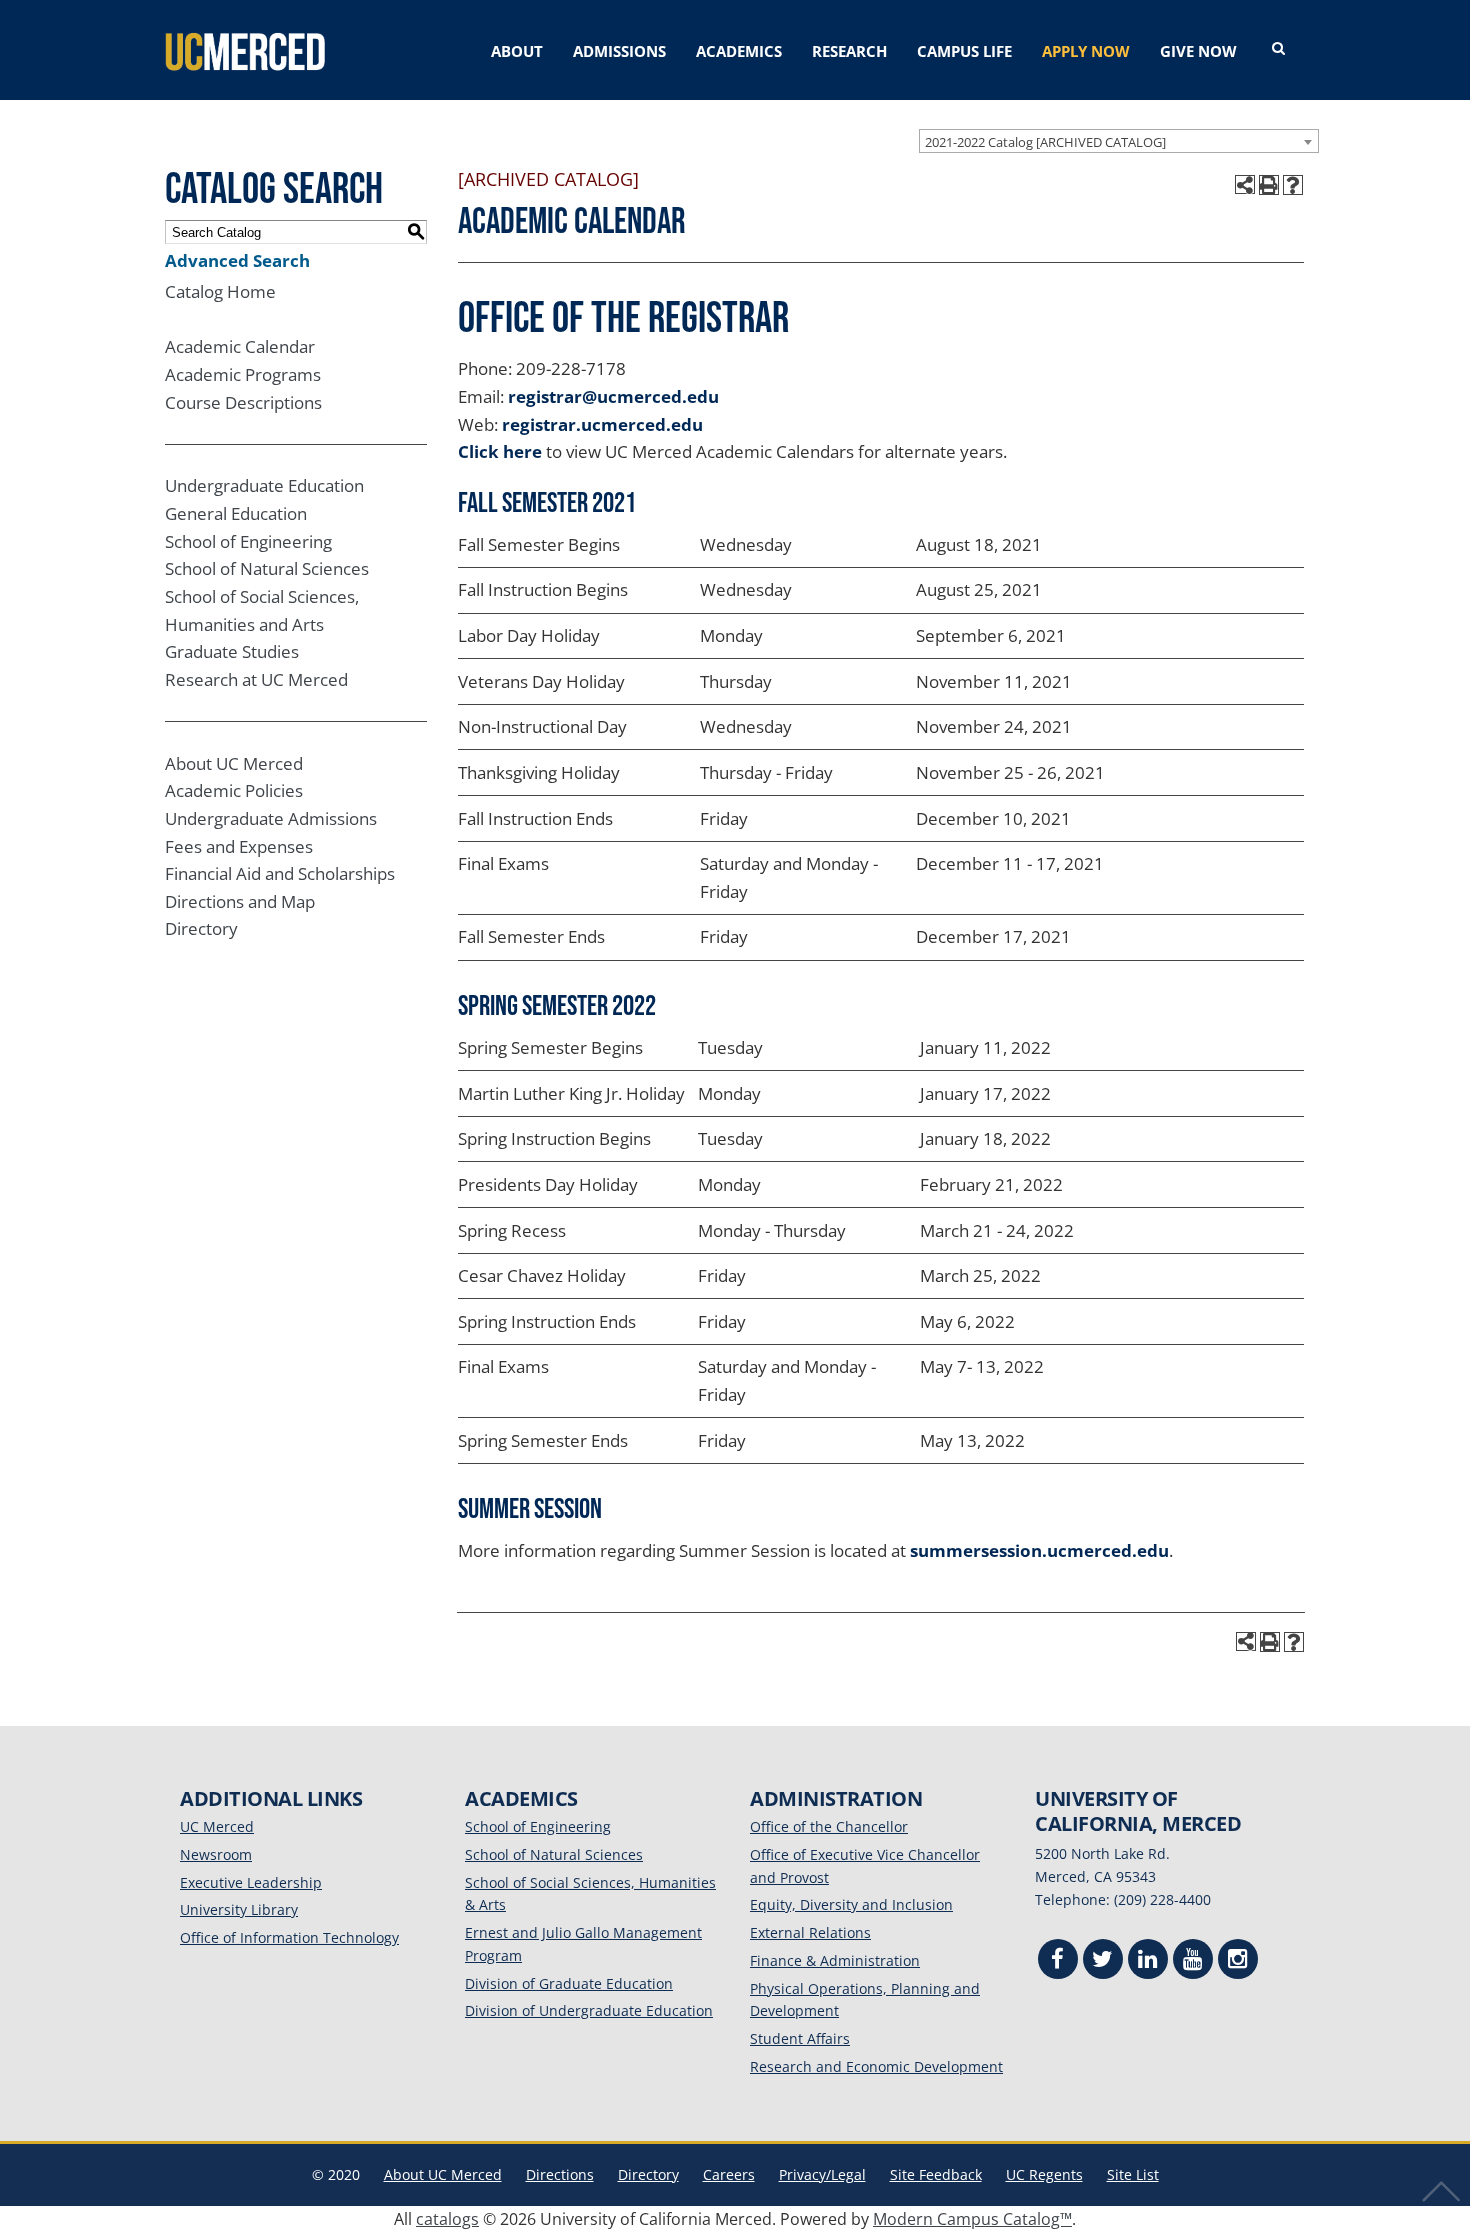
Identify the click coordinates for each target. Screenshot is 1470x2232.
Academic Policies (234, 790)
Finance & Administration (835, 1960)
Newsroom (216, 1854)
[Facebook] (1058, 1961)
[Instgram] (1238, 1961)
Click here (500, 451)
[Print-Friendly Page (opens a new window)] (1269, 185)
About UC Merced (234, 763)
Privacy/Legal (822, 2174)
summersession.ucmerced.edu (1039, 1550)
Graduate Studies (232, 651)
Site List (1133, 2174)
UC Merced (217, 1826)
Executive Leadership (251, 1882)
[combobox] (1119, 141)
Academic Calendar (240, 346)
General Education (236, 513)
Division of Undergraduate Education (589, 2010)
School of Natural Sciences (267, 568)
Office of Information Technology (289, 1937)
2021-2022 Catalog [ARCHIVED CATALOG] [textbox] (1045, 142)
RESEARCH (849, 51)
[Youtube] (1193, 1961)
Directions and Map (240, 901)
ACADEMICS (739, 51)
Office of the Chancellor (829, 1826)
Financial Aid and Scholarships (280, 873)
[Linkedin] (1148, 1961)
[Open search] (1278, 49)
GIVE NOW (1198, 51)
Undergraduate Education (264, 485)
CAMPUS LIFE (964, 51)
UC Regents (1044, 2174)
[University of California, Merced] (245, 50)
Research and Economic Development (876, 2066)
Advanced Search (237, 260)
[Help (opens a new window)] (1293, 185)
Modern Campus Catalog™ (972, 2219)
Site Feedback (936, 2174)
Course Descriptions (243, 402)
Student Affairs (800, 2038)
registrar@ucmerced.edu (613, 396)
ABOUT (517, 51)
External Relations (810, 1932)
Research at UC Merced (256, 679)
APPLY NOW (1086, 51)
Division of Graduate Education (569, 1983)
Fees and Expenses (239, 846)
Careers (729, 2174)
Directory (201, 928)
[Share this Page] (1245, 185)
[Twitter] (1103, 1961)
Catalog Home (220, 291)
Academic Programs (243, 374)
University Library (239, 1909)
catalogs (447, 2219)
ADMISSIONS (619, 51)
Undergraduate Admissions (271, 818)
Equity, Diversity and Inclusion (851, 1904)
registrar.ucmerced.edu (602, 424)
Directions (560, 2174)
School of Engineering (248, 541)
